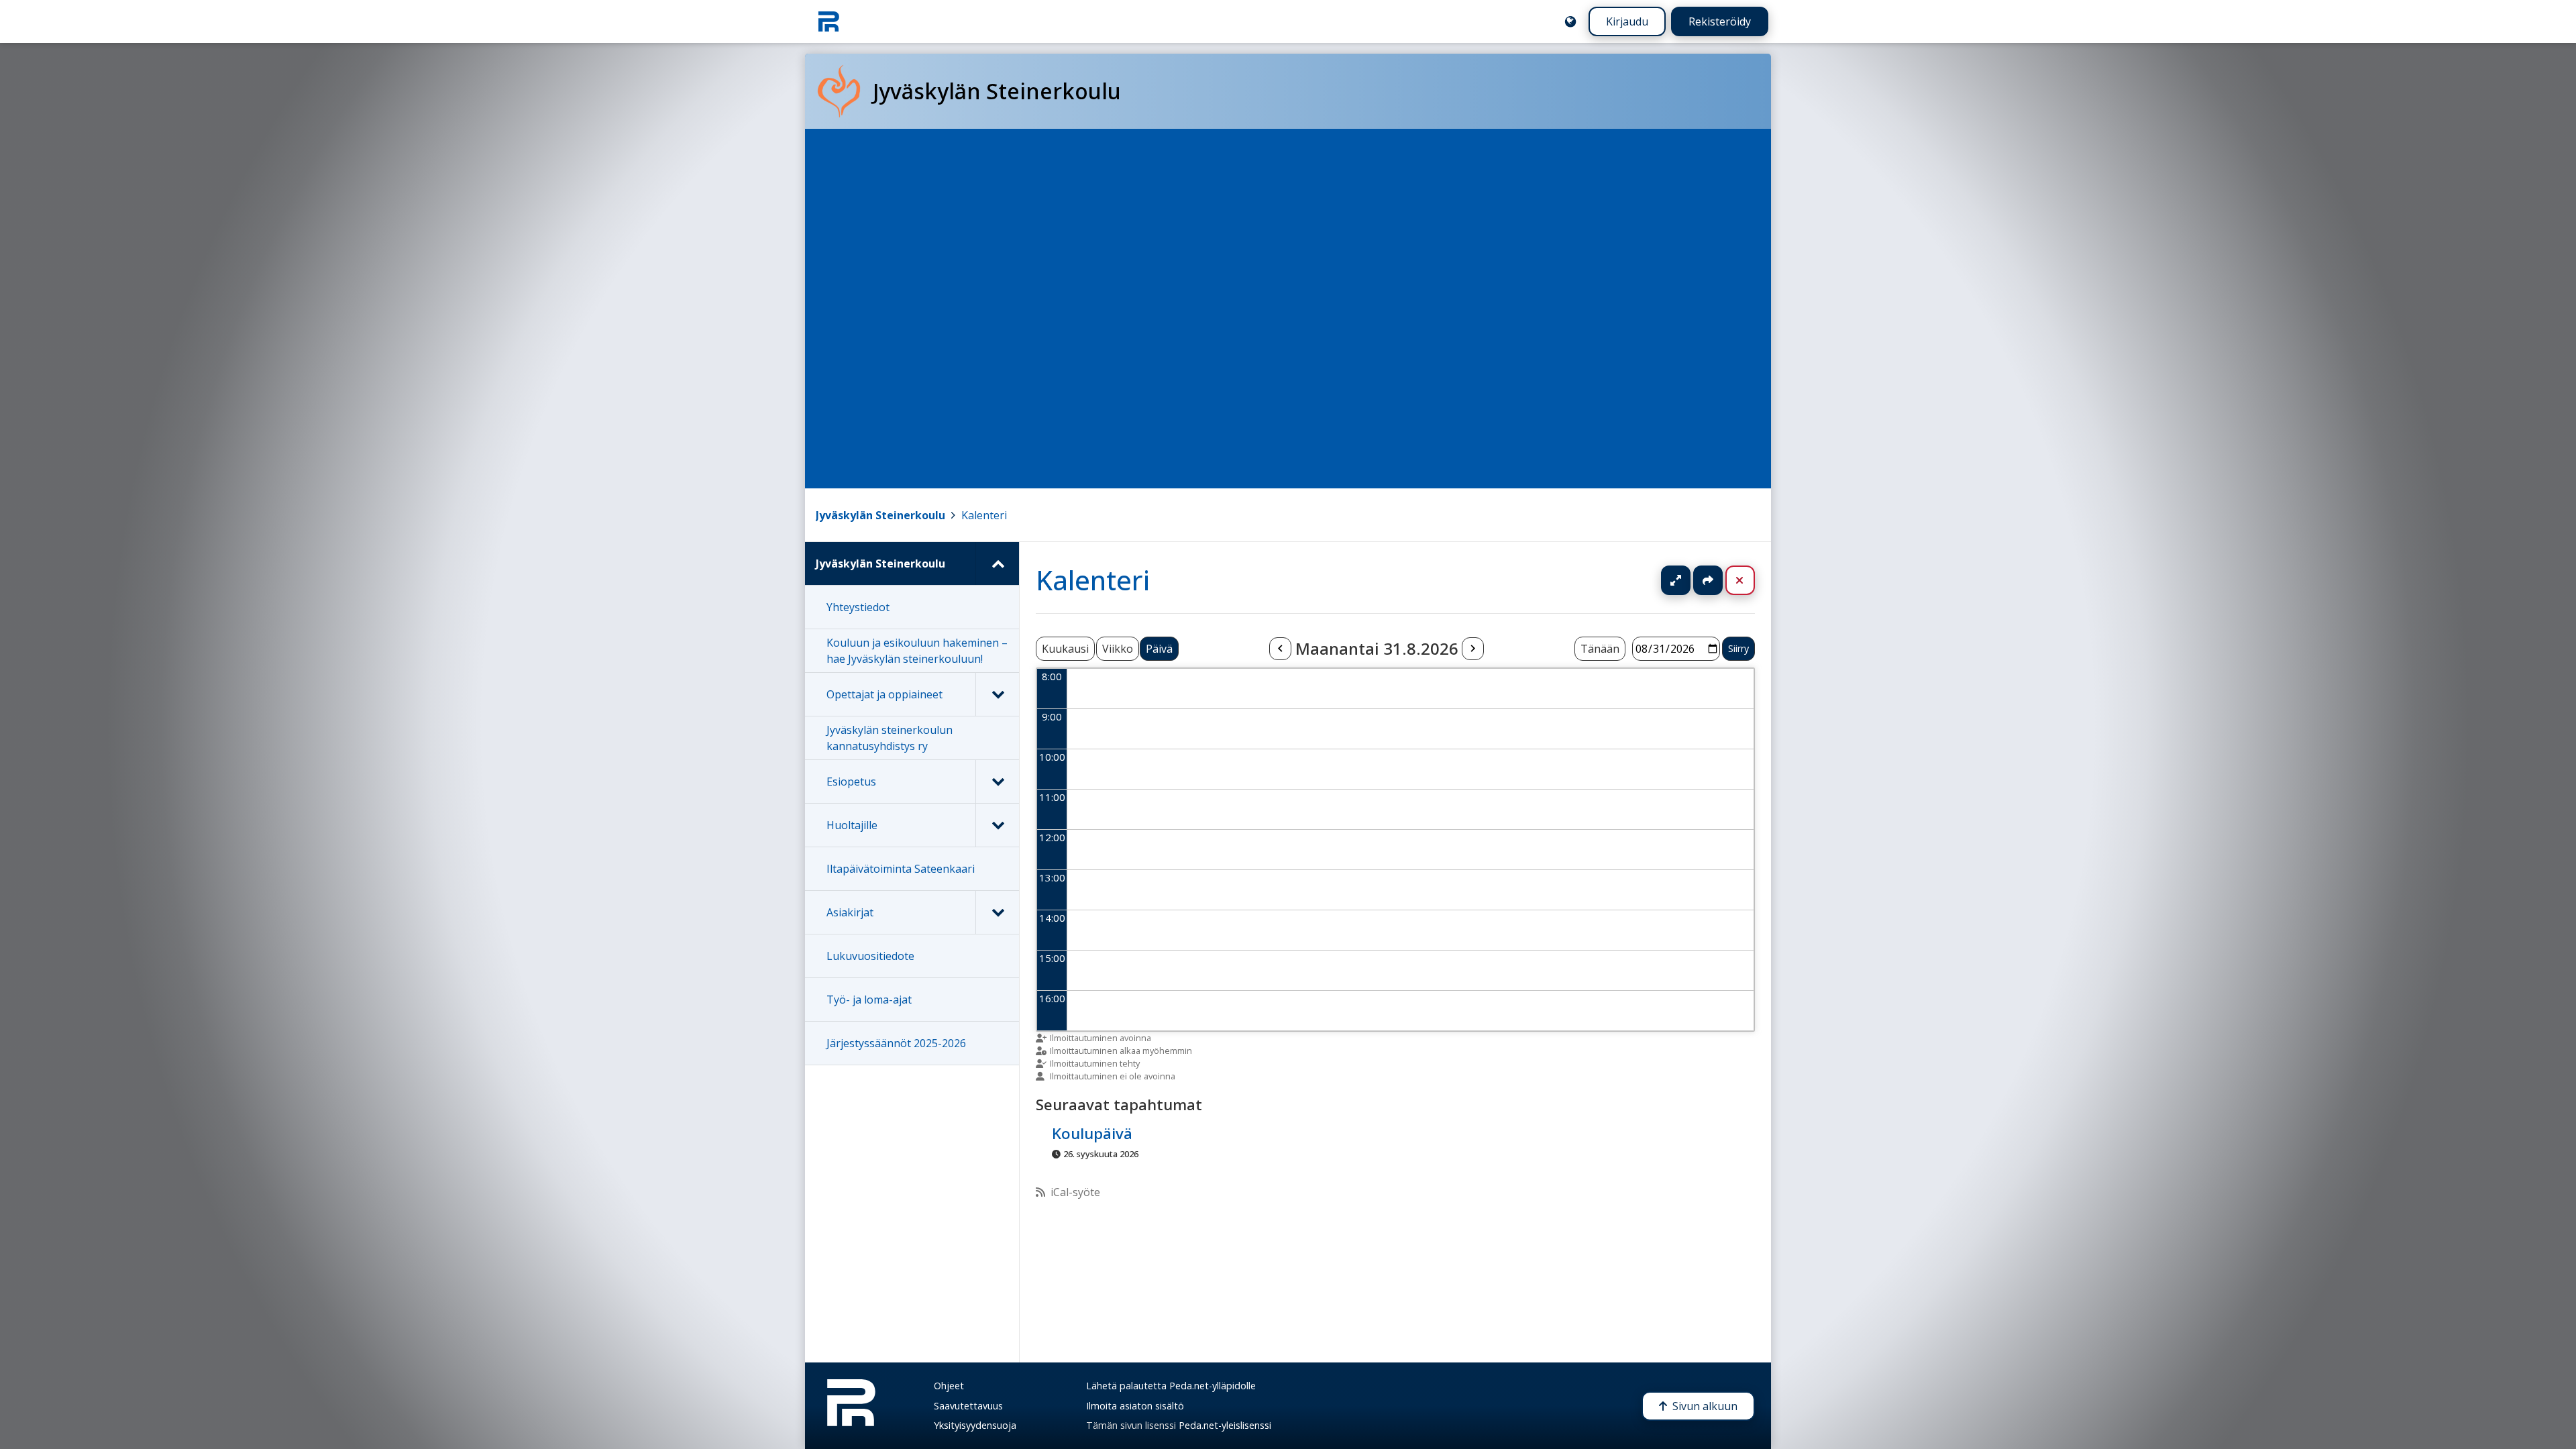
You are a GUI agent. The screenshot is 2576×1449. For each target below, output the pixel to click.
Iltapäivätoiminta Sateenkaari (901, 869)
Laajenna (1688, 580)
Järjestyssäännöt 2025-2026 (896, 1043)
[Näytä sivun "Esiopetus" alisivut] (997, 782)
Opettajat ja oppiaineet (884, 694)
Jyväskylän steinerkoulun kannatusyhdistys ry (890, 738)
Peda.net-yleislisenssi (1225, 1425)
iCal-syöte (1075, 1192)
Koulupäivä (1092, 1134)
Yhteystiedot (858, 607)
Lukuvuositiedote (870, 956)
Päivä (1159, 649)
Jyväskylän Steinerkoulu (880, 515)
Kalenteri (984, 515)
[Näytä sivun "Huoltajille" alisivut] (997, 825)
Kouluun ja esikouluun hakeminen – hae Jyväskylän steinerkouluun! (917, 651)
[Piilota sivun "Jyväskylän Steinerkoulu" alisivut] (997, 563)
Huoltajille (852, 825)
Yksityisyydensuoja (975, 1425)
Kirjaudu (1627, 21)
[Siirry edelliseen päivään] (1280, 649)
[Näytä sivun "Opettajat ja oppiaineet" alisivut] (997, 694)
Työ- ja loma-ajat (869, 1000)
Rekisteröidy (1720, 21)
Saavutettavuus (968, 1406)
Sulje (1751, 580)
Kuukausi (1065, 649)
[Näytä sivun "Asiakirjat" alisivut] (997, 912)
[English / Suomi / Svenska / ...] (1570, 21)
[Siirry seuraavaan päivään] (1472, 649)
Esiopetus (851, 782)
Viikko (1118, 649)
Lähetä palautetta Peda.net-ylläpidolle (1171, 1386)
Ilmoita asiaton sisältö (1135, 1406)
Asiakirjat (850, 912)
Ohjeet (949, 1386)
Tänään (1600, 649)
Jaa (1708, 580)
